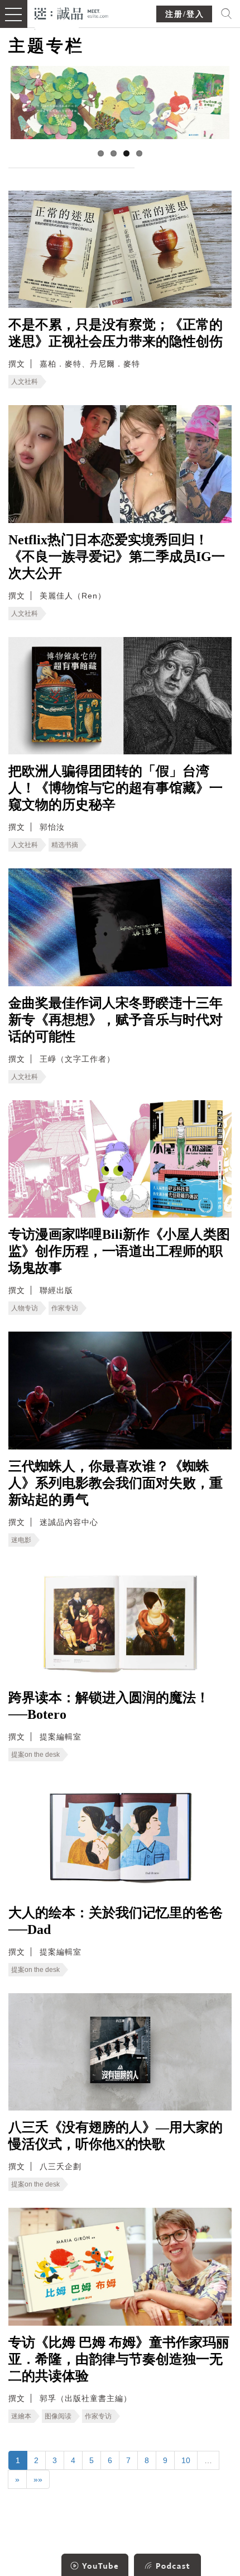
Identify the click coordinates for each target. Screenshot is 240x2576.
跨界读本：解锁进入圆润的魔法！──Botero (109, 1706)
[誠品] (72, 13)
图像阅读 (58, 2416)
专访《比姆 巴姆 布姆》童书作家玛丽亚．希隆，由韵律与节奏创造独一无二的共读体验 (119, 2359)
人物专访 (25, 1308)
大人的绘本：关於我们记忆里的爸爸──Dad (116, 1921)
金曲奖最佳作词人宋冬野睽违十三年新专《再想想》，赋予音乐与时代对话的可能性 (116, 1020)
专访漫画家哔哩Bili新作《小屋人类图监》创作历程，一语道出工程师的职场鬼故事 (119, 1251)
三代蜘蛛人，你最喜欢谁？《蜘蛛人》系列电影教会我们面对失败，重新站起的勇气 (116, 1483)
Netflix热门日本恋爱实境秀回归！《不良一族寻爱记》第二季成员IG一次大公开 (117, 557)
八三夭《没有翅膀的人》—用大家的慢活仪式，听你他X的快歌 (116, 2136)
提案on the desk (35, 1755)
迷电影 (21, 1540)
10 (186, 2460)
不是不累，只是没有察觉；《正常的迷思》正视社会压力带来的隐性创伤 (116, 333)
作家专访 (65, 1308)
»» (38, 2479)
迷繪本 (21, 2416)
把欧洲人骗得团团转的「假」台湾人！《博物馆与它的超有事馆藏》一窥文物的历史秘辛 (116, 788)
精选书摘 (65, 845)
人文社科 (25, 382)
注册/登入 (185, 14)
